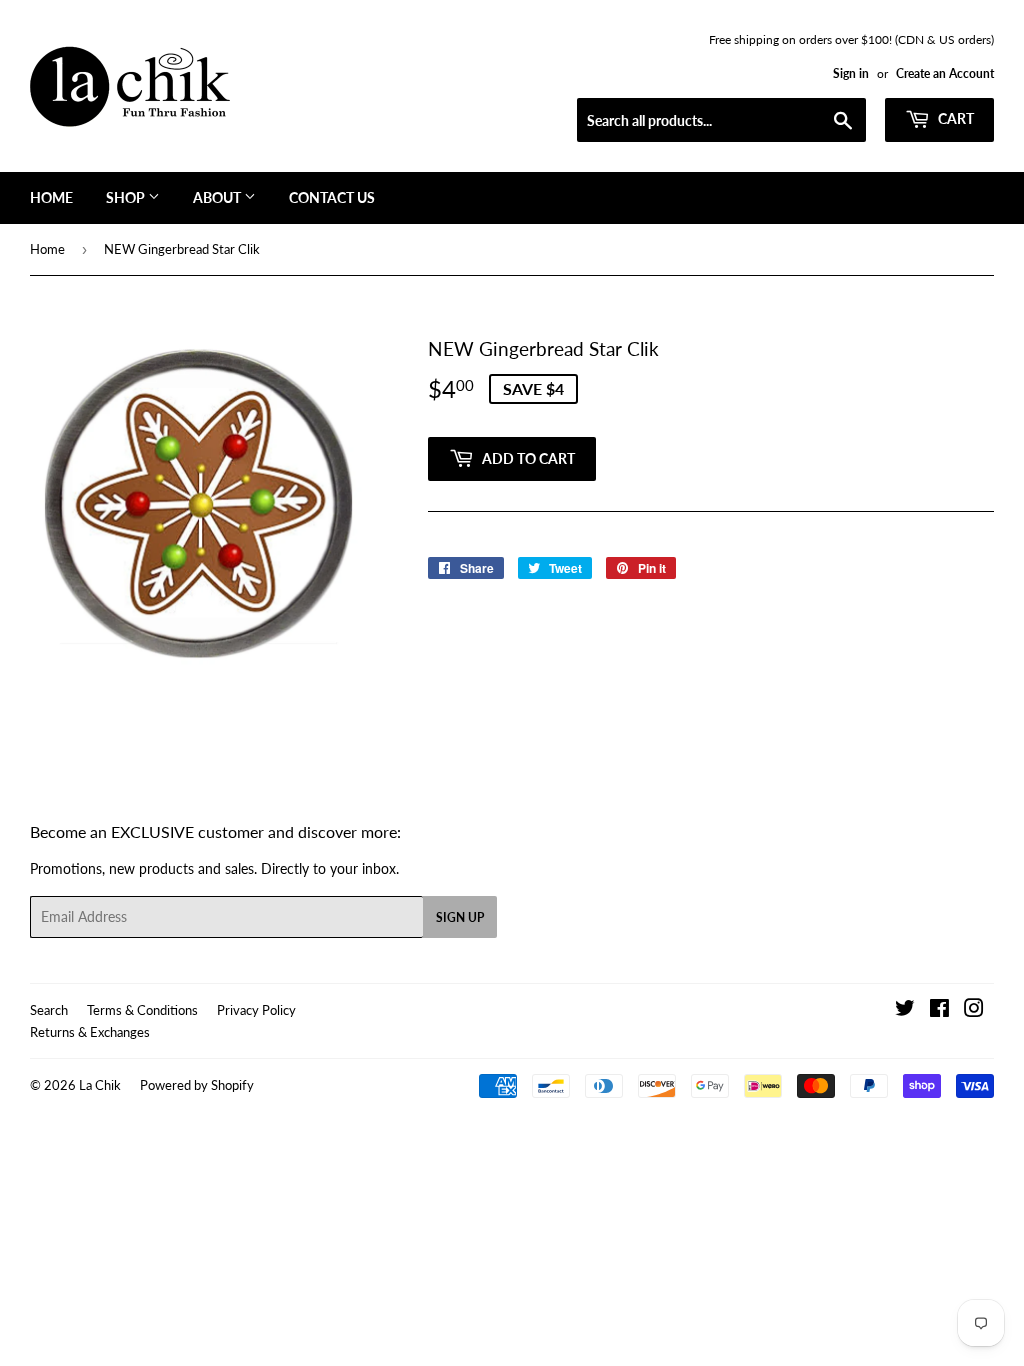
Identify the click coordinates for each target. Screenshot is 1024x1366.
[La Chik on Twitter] (905, 1010)
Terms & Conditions (142, 1010)
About (218, 197)
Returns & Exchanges (90, 1032)
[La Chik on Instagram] (974, 1010)
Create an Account (945, 73)
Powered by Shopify (197, 1085)
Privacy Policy (256, 1010)
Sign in (851, 73)
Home (51, 197)
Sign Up (460, 917)
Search (49, 1010)
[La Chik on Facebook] (939, 1010)
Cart (954, 118)
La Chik (100, 1085)
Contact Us (332, 197)
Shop (127, 197)
